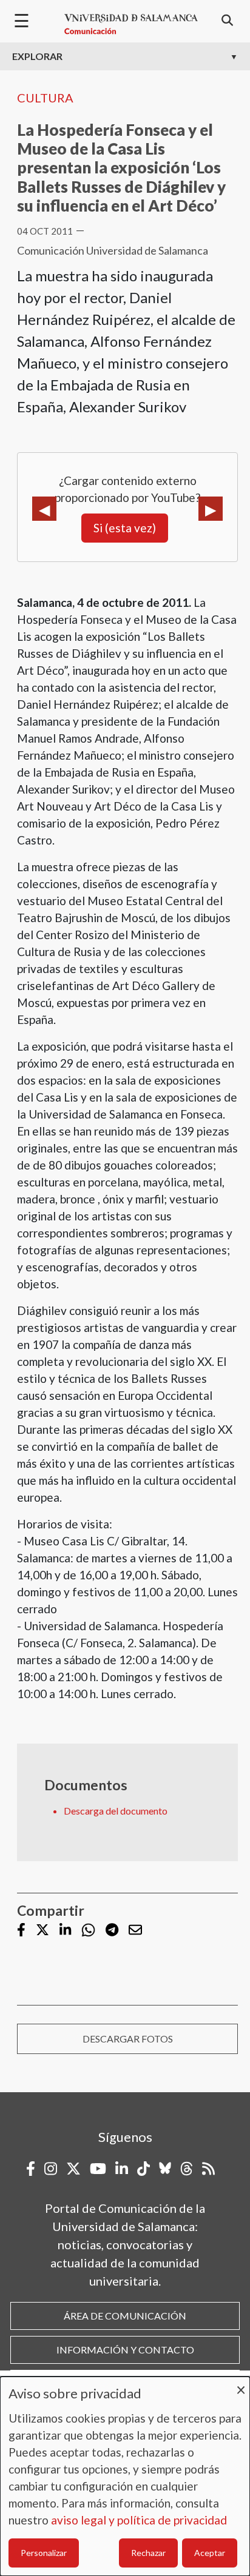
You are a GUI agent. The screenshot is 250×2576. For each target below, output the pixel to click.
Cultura (45, 98)
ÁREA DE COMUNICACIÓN (125, 2316)
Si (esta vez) (125, 528)
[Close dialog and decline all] (241, 2384)
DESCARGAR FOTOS (128, 2039)
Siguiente (211, 509)
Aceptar (210, 2553)
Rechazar (148, 2553)
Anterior (44, 509)
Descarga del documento (116, 1811)
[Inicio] (131, 24)
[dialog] (125, 2476)
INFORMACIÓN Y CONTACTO (125, 2350)
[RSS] (208, 2169)
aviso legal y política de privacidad (139, 2520)
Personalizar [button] (44, 2553)
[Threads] (187, 2169)
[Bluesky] (165, 2169)
